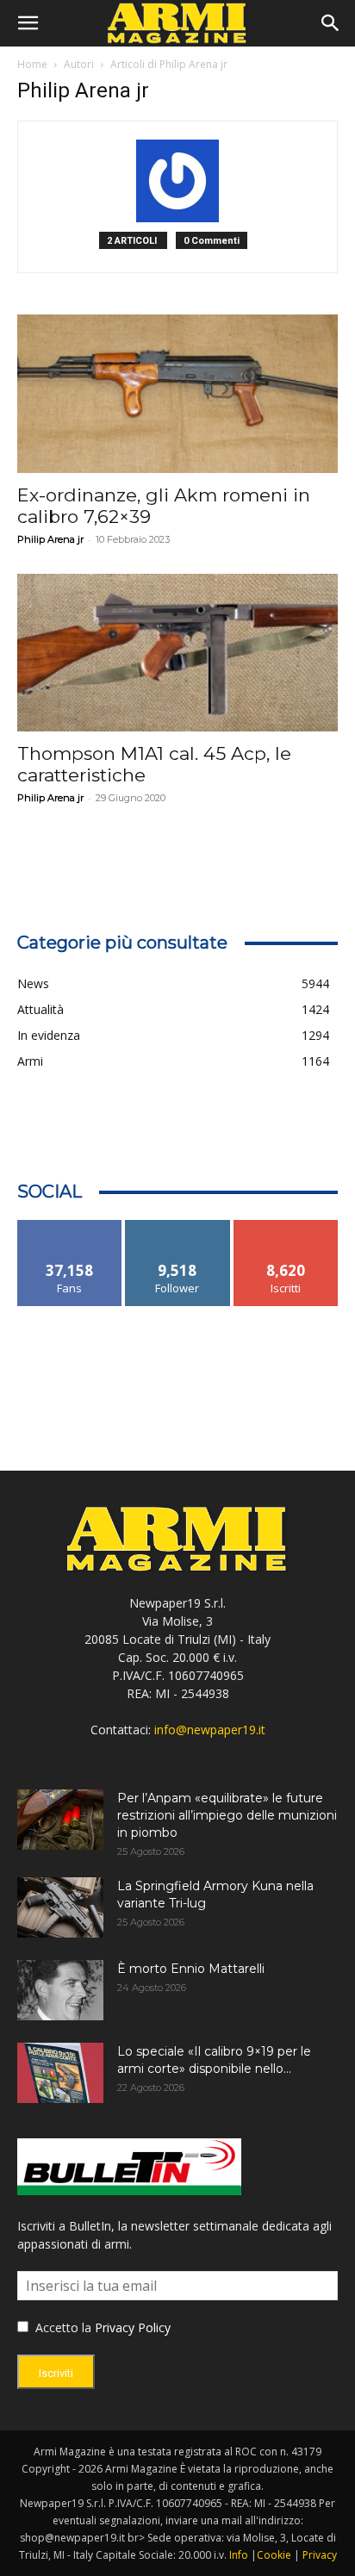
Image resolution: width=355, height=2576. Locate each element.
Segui (178, 1226)
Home (32, 64)
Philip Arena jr (50, 539)
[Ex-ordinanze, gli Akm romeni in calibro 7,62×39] (177, 394)
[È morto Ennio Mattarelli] (60, 1990)
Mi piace (70, 1226)
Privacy (320, 2555)
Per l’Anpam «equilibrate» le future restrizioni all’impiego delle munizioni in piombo (227, 1815)
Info (239, 2555)
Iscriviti (286, 1226)
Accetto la (62, 2327)
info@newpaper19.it (210, 1730)
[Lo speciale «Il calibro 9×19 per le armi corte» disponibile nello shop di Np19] (60, 2073)
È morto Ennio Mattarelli (191, 1969)
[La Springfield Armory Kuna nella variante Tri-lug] (60, 1907)
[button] (28, 23)
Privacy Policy (133, 2327)
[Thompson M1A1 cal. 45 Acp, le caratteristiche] (177, 653)
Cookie (274, 2555)
